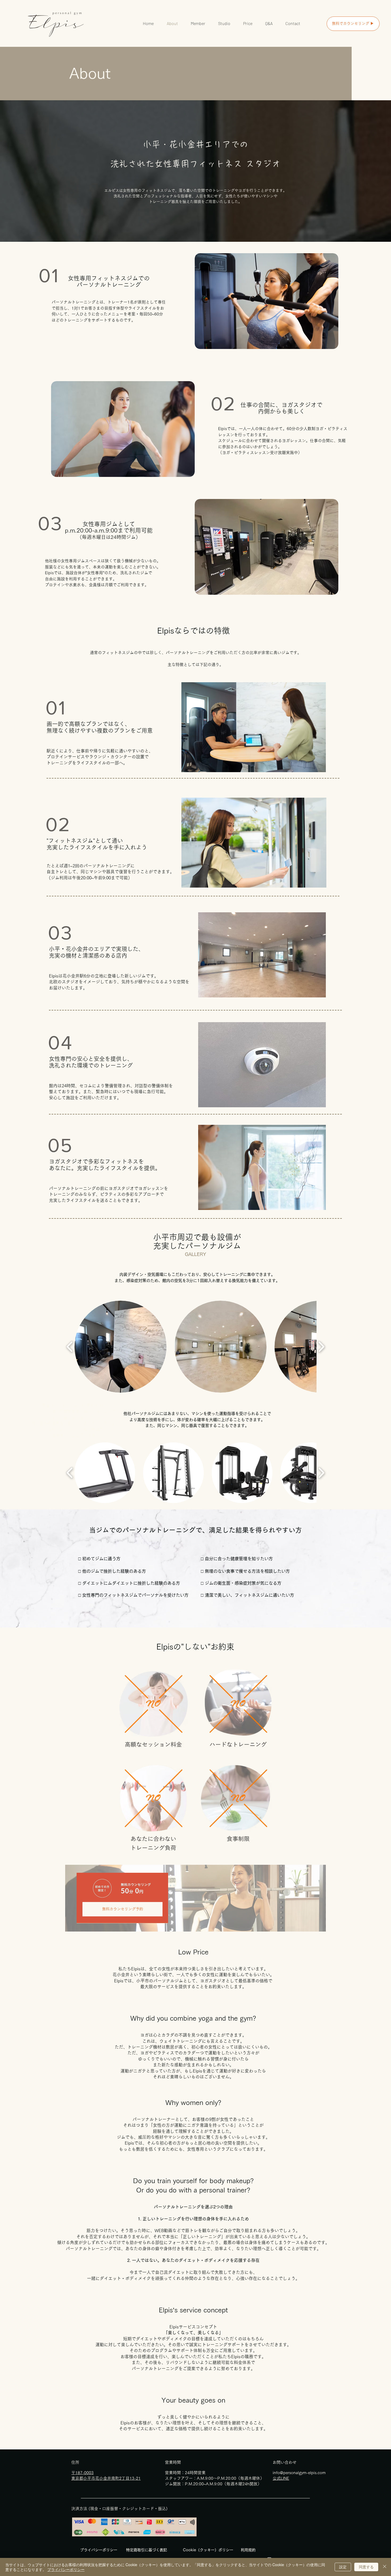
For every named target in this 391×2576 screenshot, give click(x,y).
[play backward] (70, 1347)
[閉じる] (385, 2567)
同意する (366, 2567)
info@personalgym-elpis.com (299, 2473)
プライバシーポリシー (66, 2569)
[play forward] (321, 1347)
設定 (343, 2567)
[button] (120, 1347)
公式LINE (281, 2478)
